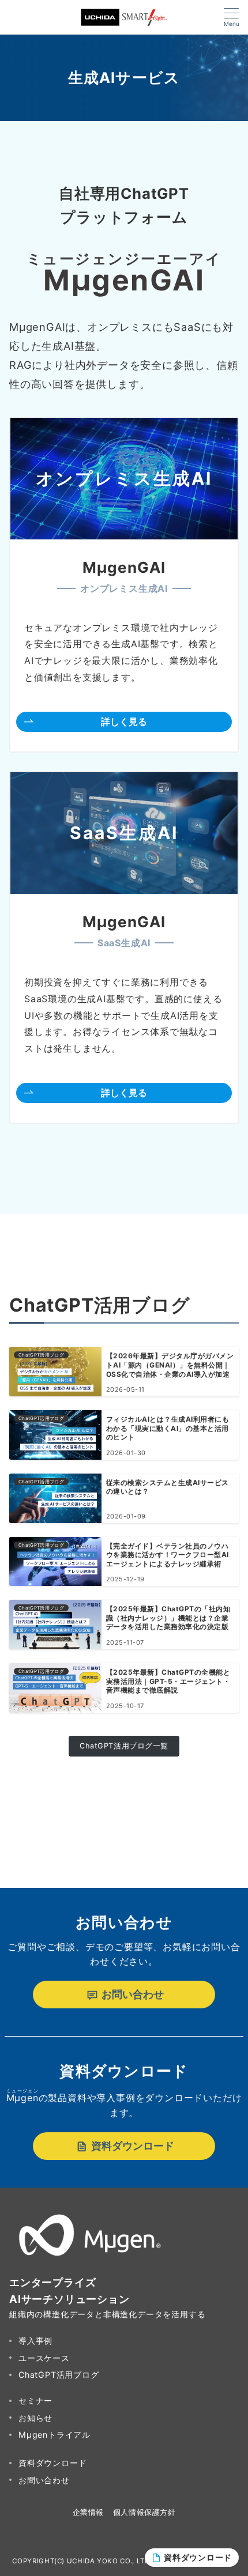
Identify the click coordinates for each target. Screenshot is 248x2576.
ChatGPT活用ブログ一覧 (124, 1746)
